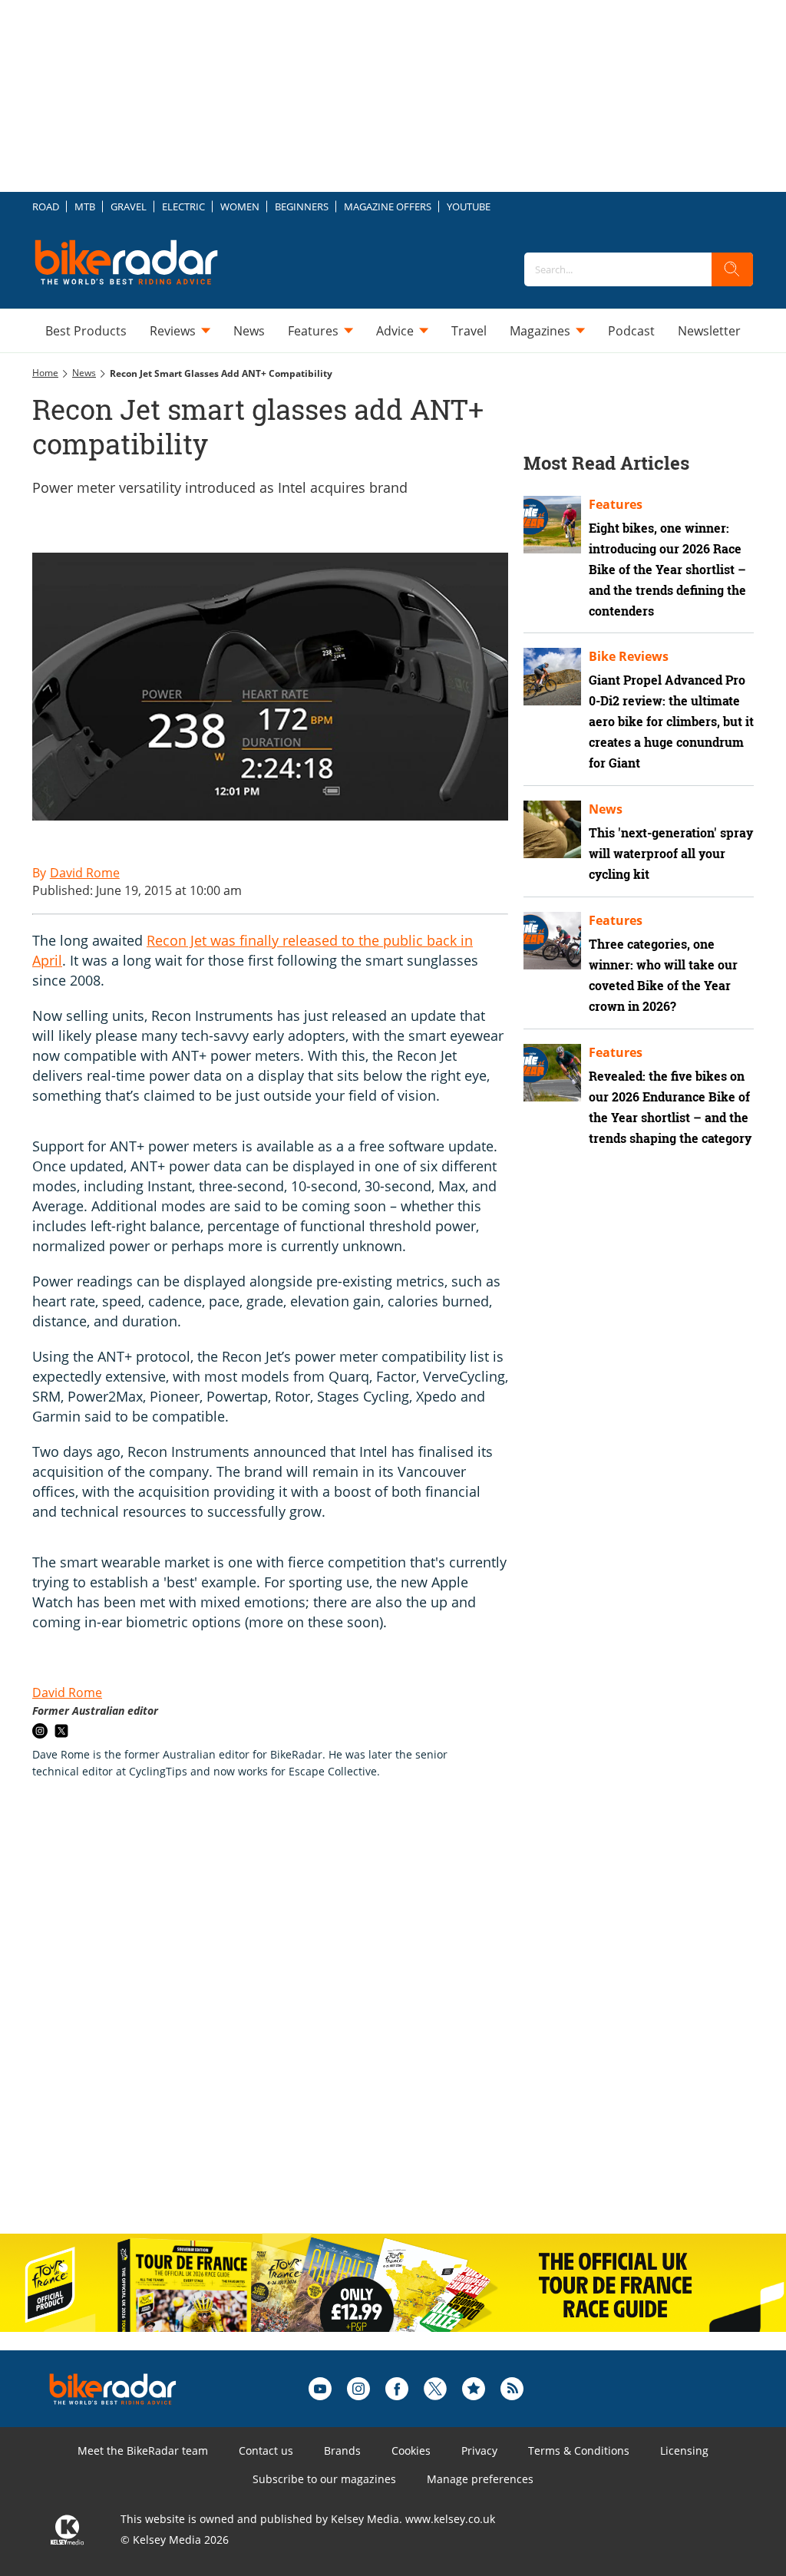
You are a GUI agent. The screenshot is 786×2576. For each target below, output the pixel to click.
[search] (732, 269)
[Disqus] (286, 2023)
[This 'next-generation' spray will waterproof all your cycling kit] (552, 829)
